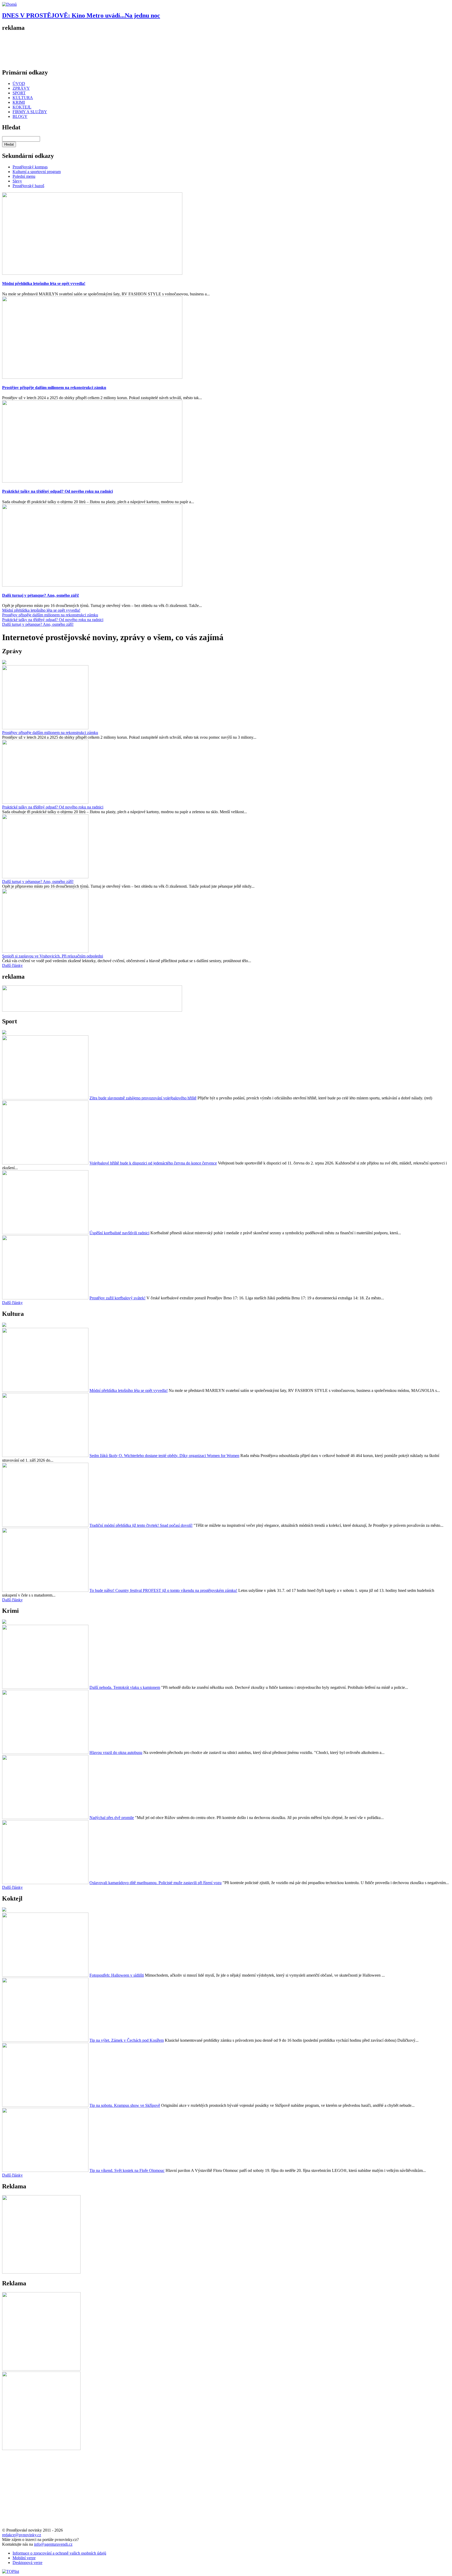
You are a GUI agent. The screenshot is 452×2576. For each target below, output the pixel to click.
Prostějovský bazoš (28, 186)
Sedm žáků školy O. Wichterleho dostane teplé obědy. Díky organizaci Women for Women (164, 1456)
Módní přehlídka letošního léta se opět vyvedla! (44, 283)
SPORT (19, 93)
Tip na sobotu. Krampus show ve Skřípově (125, 2105)
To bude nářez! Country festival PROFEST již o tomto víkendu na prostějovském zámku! (163, 1590)
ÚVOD (19, 84)
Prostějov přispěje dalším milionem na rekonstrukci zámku (54, 388)
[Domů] (9, 4)
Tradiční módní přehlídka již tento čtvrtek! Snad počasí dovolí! (141, 1525)
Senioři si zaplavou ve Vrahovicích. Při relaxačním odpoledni (53, 956)
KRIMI (19, 102)
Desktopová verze (27, 2563)
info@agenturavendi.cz (53, 2544)
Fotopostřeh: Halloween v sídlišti (117, 1975)
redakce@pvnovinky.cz (22, 2535)
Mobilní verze (24, 2558)
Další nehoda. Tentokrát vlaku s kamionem (125, 1687)
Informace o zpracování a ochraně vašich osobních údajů (59, 2553)
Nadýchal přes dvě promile (112, 1818)
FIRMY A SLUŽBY (30, 112)
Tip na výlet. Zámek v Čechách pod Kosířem (127, 2040)
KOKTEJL (22, 107)
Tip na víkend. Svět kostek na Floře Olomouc (127, 2170)
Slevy (17, 181)
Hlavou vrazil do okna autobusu (116, 1752)
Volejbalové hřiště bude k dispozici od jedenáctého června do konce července (153, 1163)
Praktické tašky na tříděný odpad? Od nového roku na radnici (57, 491)
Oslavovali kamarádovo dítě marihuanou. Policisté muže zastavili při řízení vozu (156, 1883)
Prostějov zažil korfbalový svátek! (117, 1298)
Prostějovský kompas (30, 167)
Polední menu (24, 176)
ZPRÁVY (21, 88)
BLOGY (20, 116)
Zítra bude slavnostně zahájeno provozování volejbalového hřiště (143, 1098)
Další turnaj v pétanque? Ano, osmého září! (41, 595)
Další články (12, 965)
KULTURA (23, 98)
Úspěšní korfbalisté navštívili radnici (119, 1233)
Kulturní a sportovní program (37, 172)
